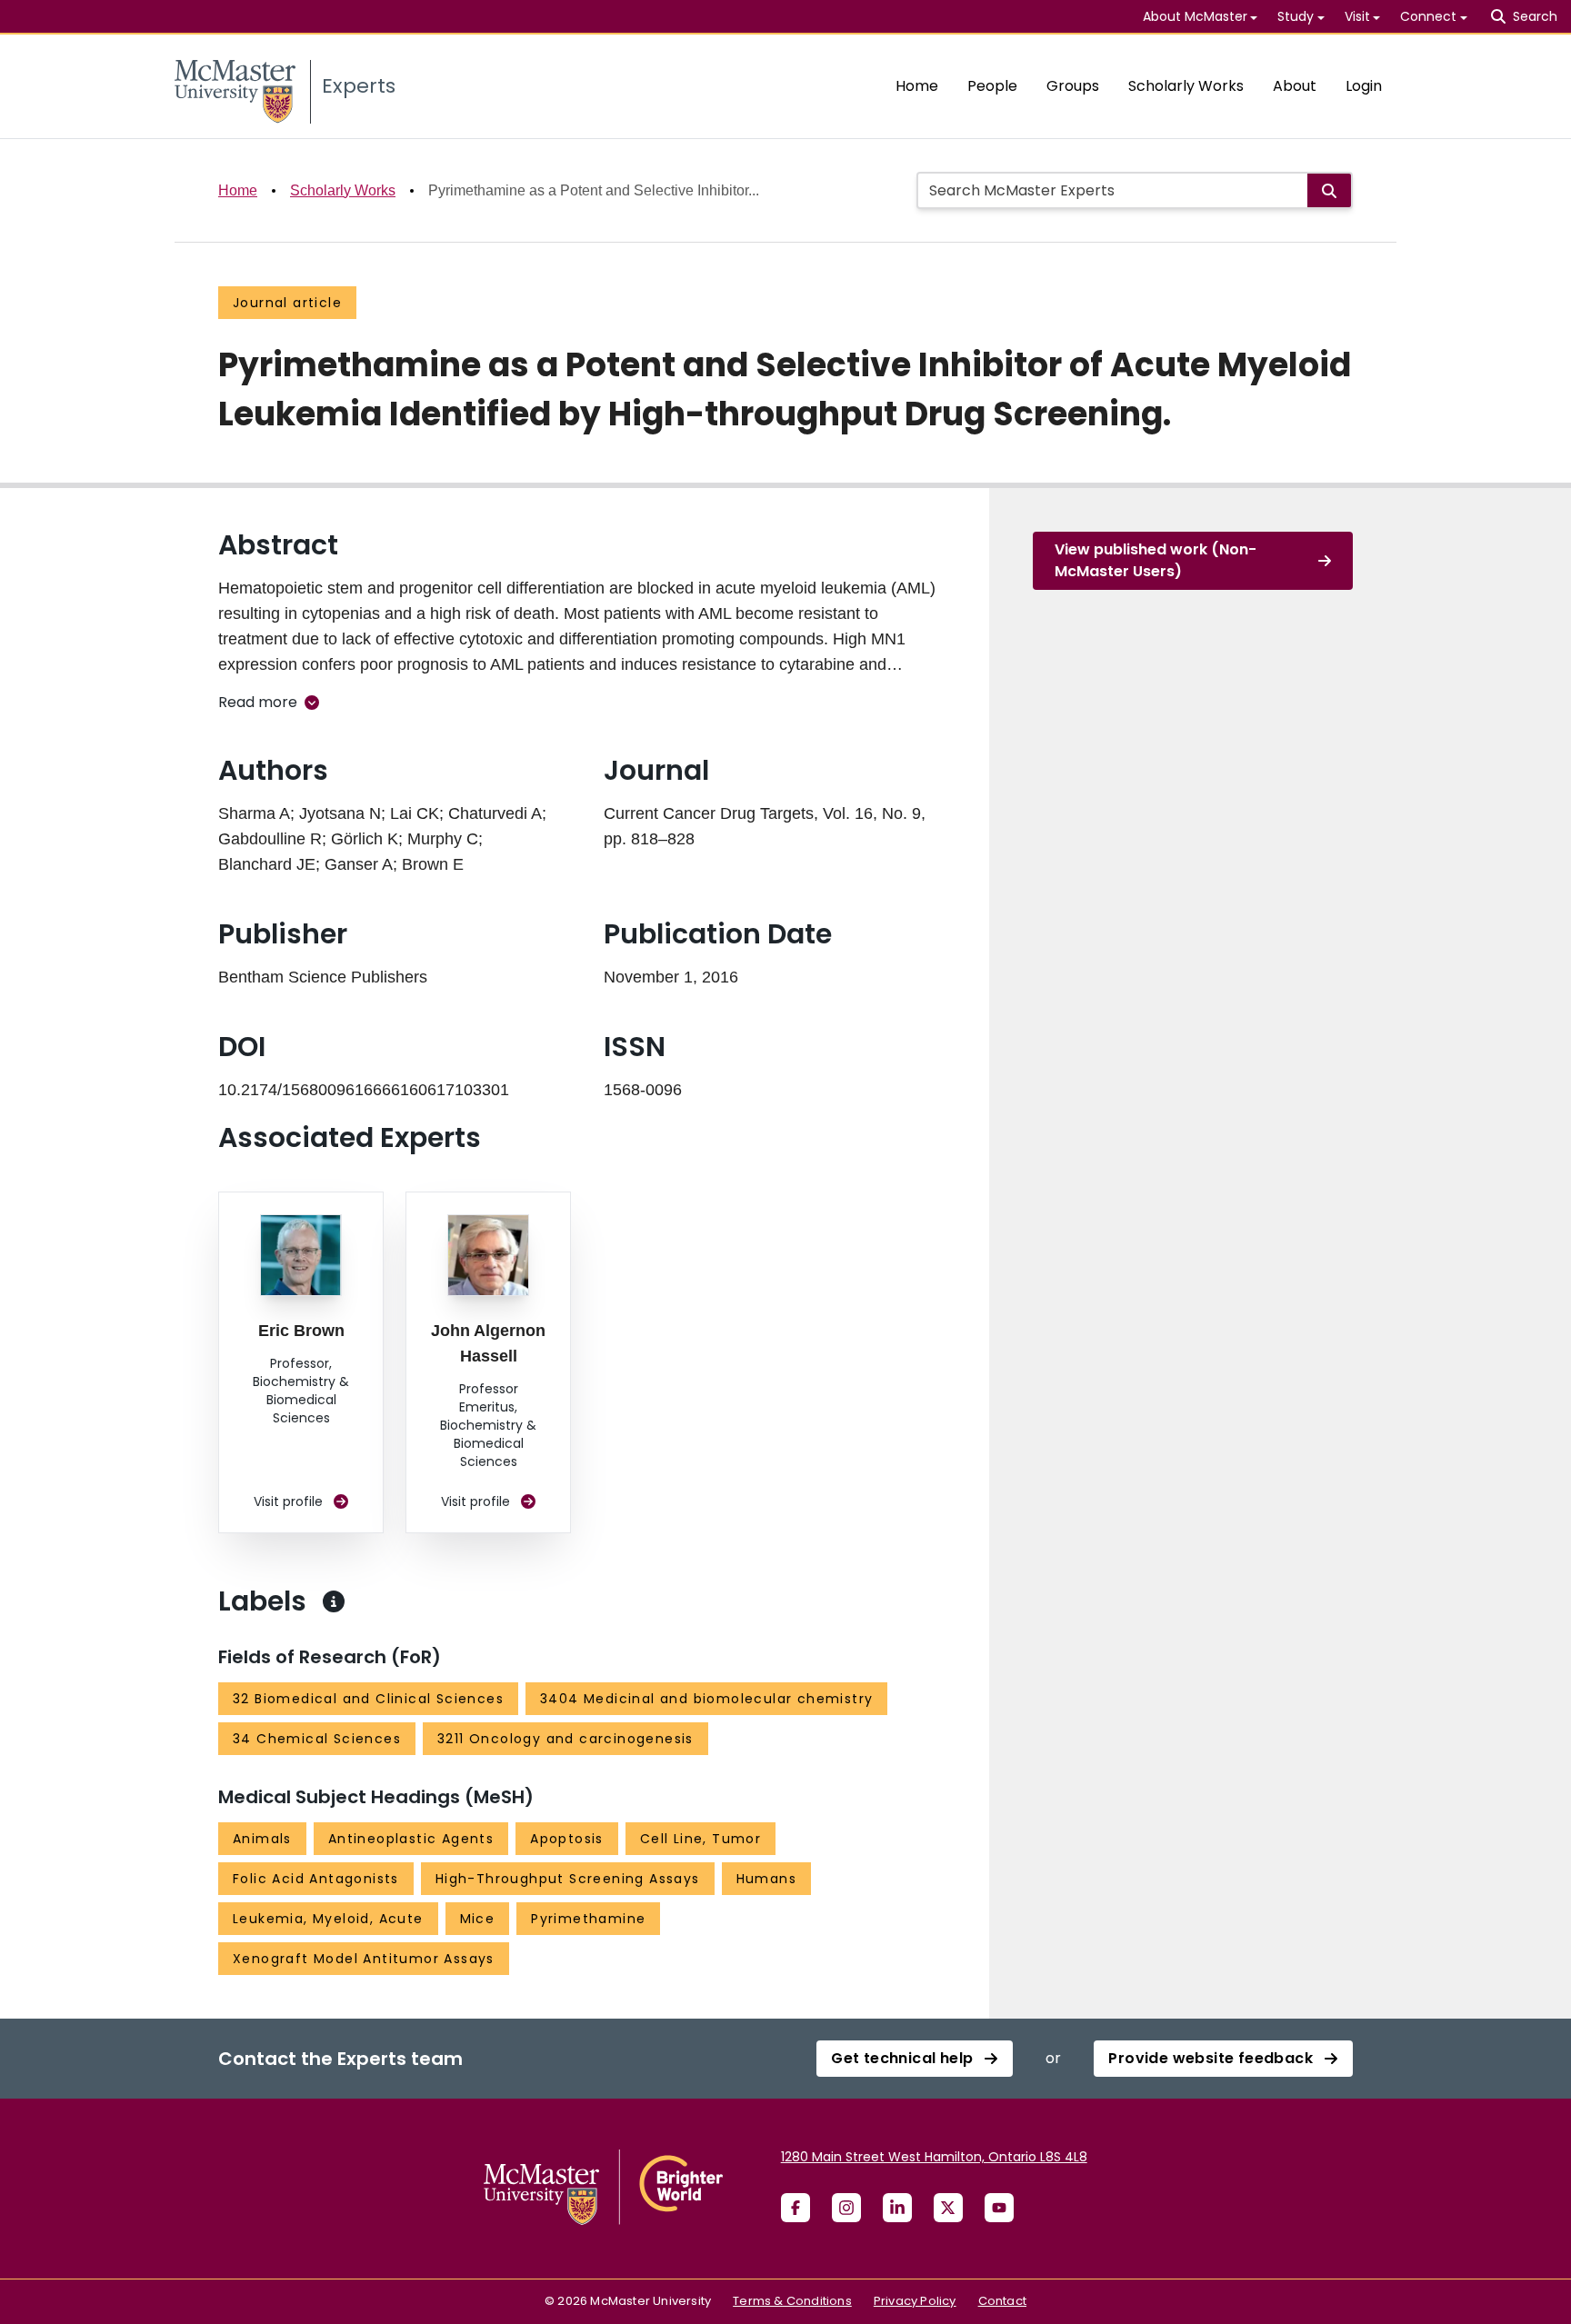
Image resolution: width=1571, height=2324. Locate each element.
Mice (478, 1919)
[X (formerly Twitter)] (948, 2208)
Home (917, 86)
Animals (262, 1839)
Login (1364, 86)
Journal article (287, 303)
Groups (1073, 86)
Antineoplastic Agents (411, 1839)
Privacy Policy (915, 2301)
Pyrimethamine (588, 1919)
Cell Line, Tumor (700, 1839)
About (1295, 86)
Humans (766, 1879)
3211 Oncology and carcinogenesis (565, 1739)
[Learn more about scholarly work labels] (334, 1601)
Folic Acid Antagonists (316, 1879)
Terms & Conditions (792, 2301)
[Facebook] (796, 2208)
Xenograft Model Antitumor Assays (364, 1959)
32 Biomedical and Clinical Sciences (368, 1699)
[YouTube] (999, 2208)
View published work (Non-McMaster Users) (1156, 560)
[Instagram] (846, 2208)
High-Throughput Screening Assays (568, 1879)
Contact (1002, 2301)
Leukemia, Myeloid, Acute (328, 1919)
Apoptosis (567, 1839)
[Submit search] (1329, 190)
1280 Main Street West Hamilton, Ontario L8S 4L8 (934, 2157)
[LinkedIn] (897, 2208)
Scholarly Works (1186, 86)
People (992, 86)
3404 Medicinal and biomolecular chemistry (706, 1699)
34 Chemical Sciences (317, 1739)
